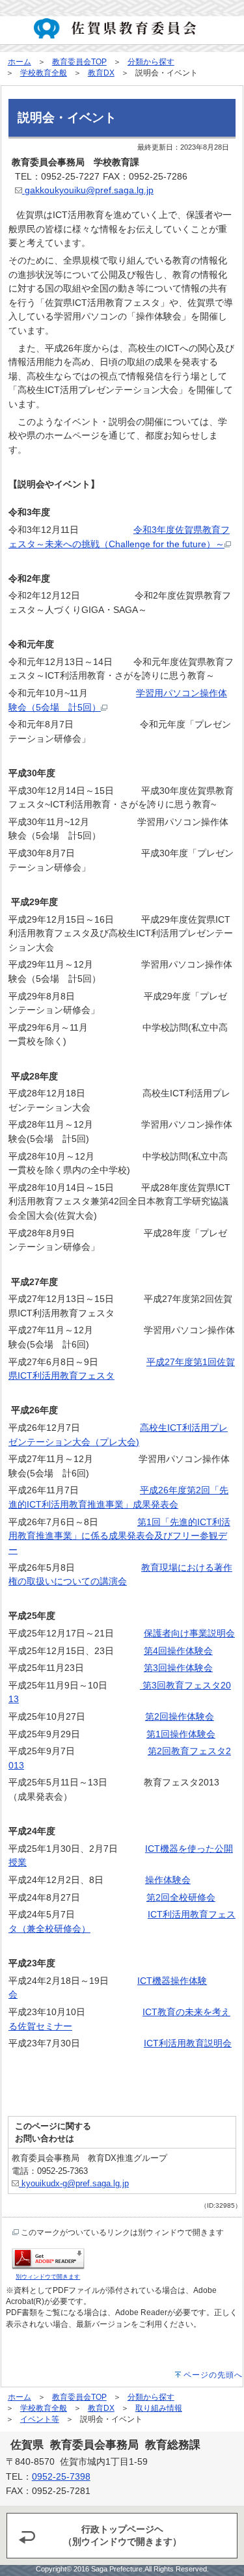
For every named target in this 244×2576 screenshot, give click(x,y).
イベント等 (40, 2419)
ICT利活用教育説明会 (188, 2043)
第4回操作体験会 (178, 1651)
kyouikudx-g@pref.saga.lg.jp (74, 2183)
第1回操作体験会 (181, 1734)
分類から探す (151, 62)
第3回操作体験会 (178, 1668)
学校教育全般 (44, 73)
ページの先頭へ (213, 2375)
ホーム (20, 62)
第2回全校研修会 (181, 1897)
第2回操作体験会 (180, 1716)
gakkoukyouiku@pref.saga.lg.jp (88, 190)
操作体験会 (168, 1880)
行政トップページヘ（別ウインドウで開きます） (122, 2535)
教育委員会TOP (79, 62)
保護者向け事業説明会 (189, 1633)
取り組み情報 (159, 2408)
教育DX (101, 73)
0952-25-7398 (61, 2477)
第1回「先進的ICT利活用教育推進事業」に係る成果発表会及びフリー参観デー (119, 1536)
